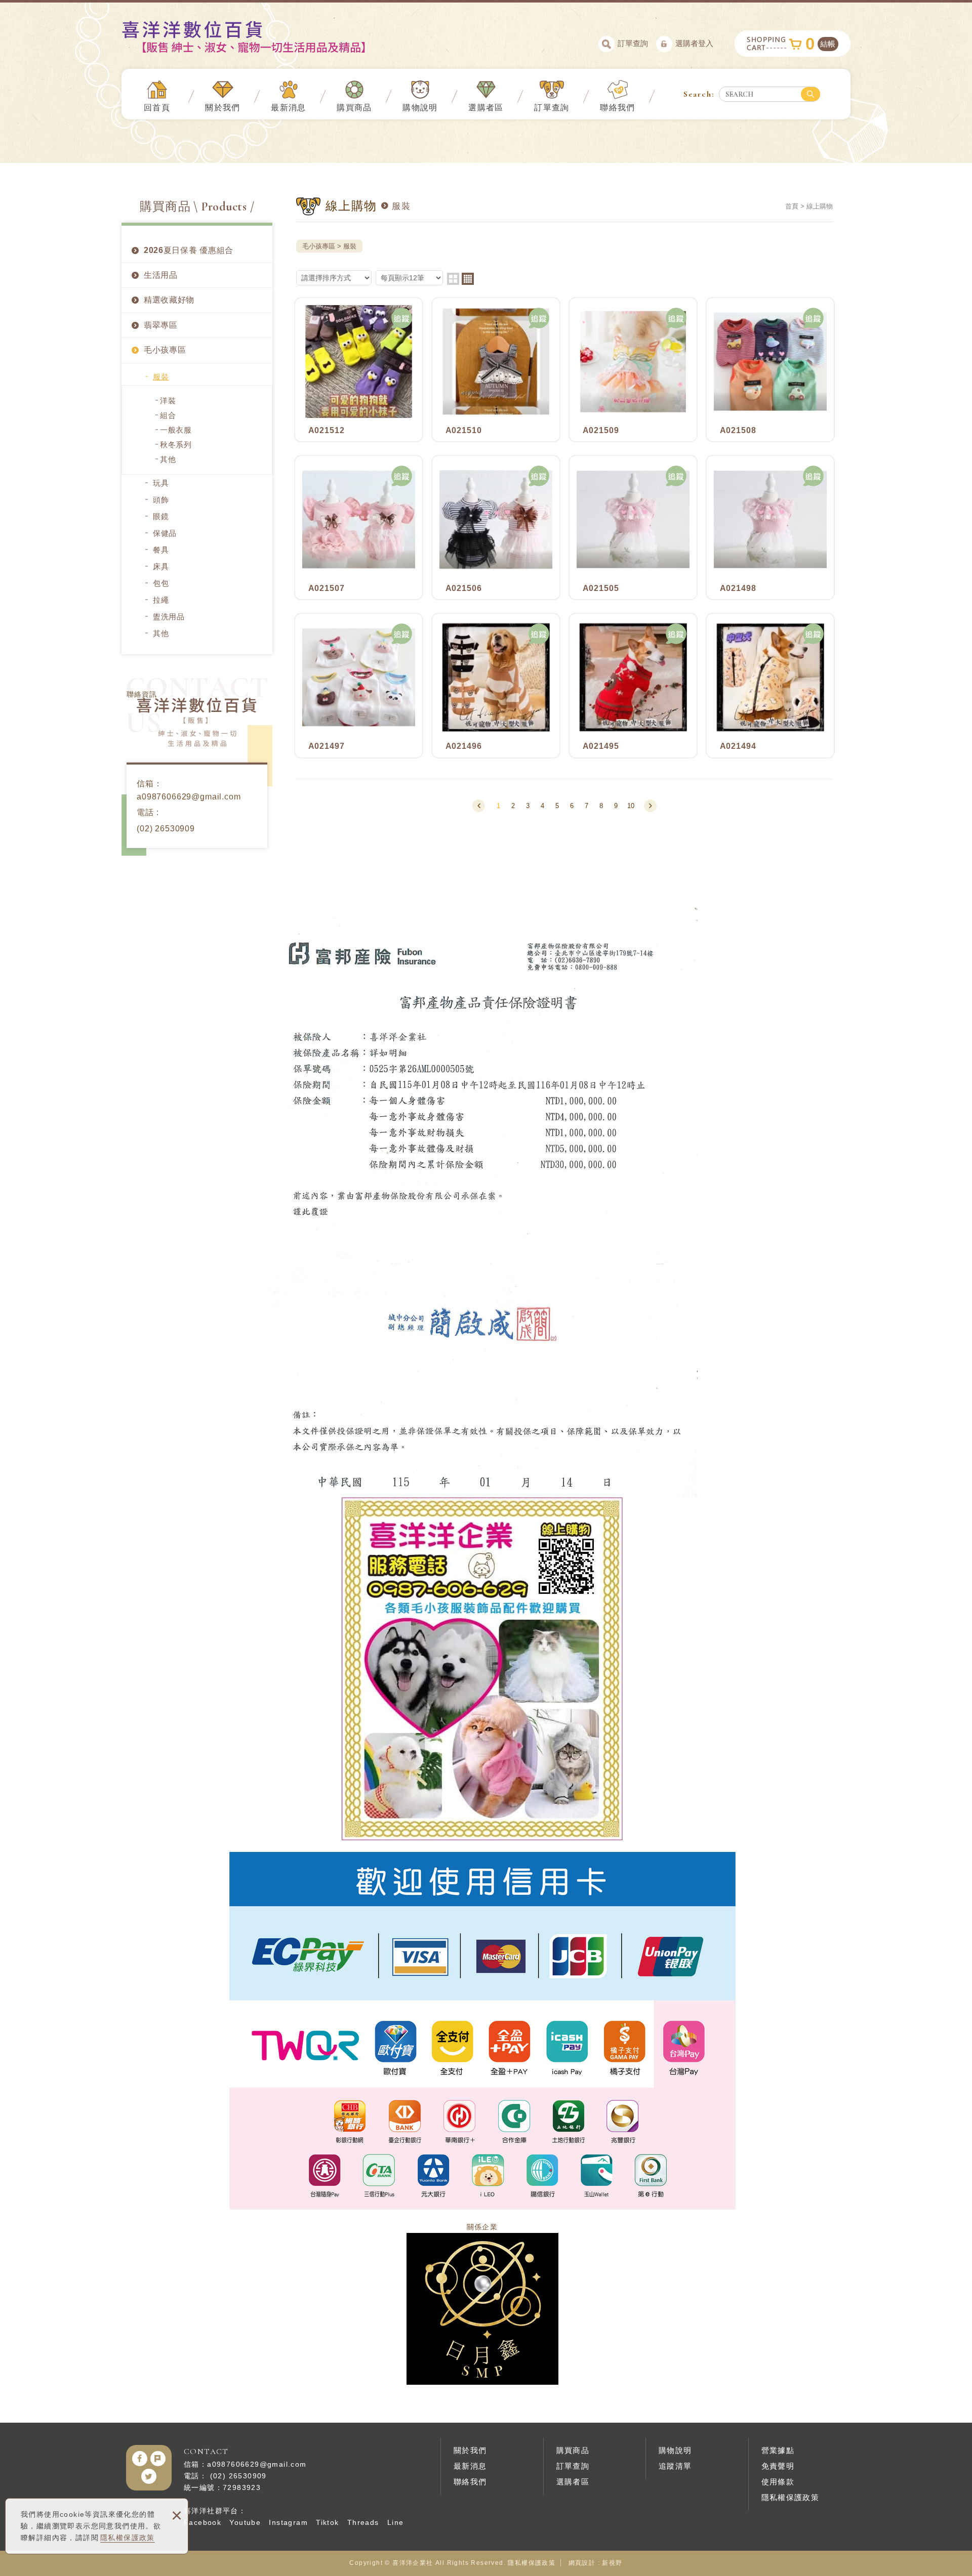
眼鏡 (161, 516)
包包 (161, 583)
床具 (161, 566)
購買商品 (354, 108)
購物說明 (420, 108)
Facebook (202, 2522)
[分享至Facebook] (140, 2459)
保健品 (165, 533)
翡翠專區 (161, 325)
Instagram (288, 2522)
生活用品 (161, 275)
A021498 (770, 527)
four (468, 279)
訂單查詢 (633, 43)
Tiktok (327, 2522)
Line (396, 2522)
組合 (168, 415)
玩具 (161, 483)
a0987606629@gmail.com (189, 797)
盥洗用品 (169, 617)
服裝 (161, 377)
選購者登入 (694, 43)
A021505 (633, 527)
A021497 (359, 685)
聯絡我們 (618, 108)
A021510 (496, 370)
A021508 (770, 370)
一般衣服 (176, 430)
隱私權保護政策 (128, 2538)
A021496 (496, 685)
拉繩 (161, 600)
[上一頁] (479, 806)
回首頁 (157, 108)
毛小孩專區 (165, 350)
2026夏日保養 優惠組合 (189, 250)
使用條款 (778, 2482)
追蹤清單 (675, 2466)
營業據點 (778, 2450)
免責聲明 (778, 2466)
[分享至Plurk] (158, 2459)
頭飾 (161, 500)
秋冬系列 (176, 445)
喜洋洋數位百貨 (261, 37)
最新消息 (289, 108)
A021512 (359, 370)
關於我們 (223, 108)
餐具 (161, 550)
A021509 (633, 370)
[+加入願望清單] (402, 318)
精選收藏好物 (169, 300)
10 (631, 806)
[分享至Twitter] (149, 2476)
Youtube (245, 2522)
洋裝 (168, 400)
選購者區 (486, 108)
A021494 (770, 685)
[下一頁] (650, 806)
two (453, 279)
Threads (363, 2522)
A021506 (496, 527)
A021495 (633, 685)
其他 (168, 459)
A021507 (359, 527)
